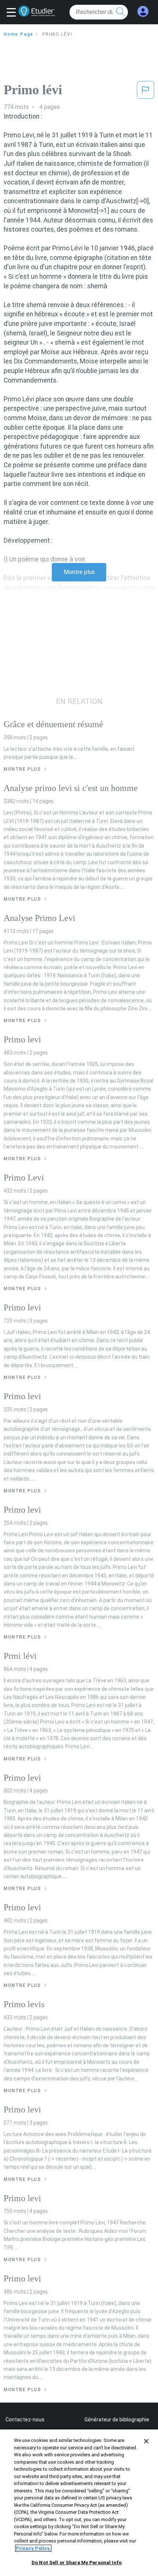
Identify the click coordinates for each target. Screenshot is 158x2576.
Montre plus (79, 572)
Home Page (19, 34)
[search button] (121, 12)
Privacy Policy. (33, 2548)
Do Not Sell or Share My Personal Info (77, 2563)
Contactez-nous (25, 2420)
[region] (79, 2503)
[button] (13, 13)
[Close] (146, 2441)
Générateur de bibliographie (117, 2420)
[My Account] (143, 12)
